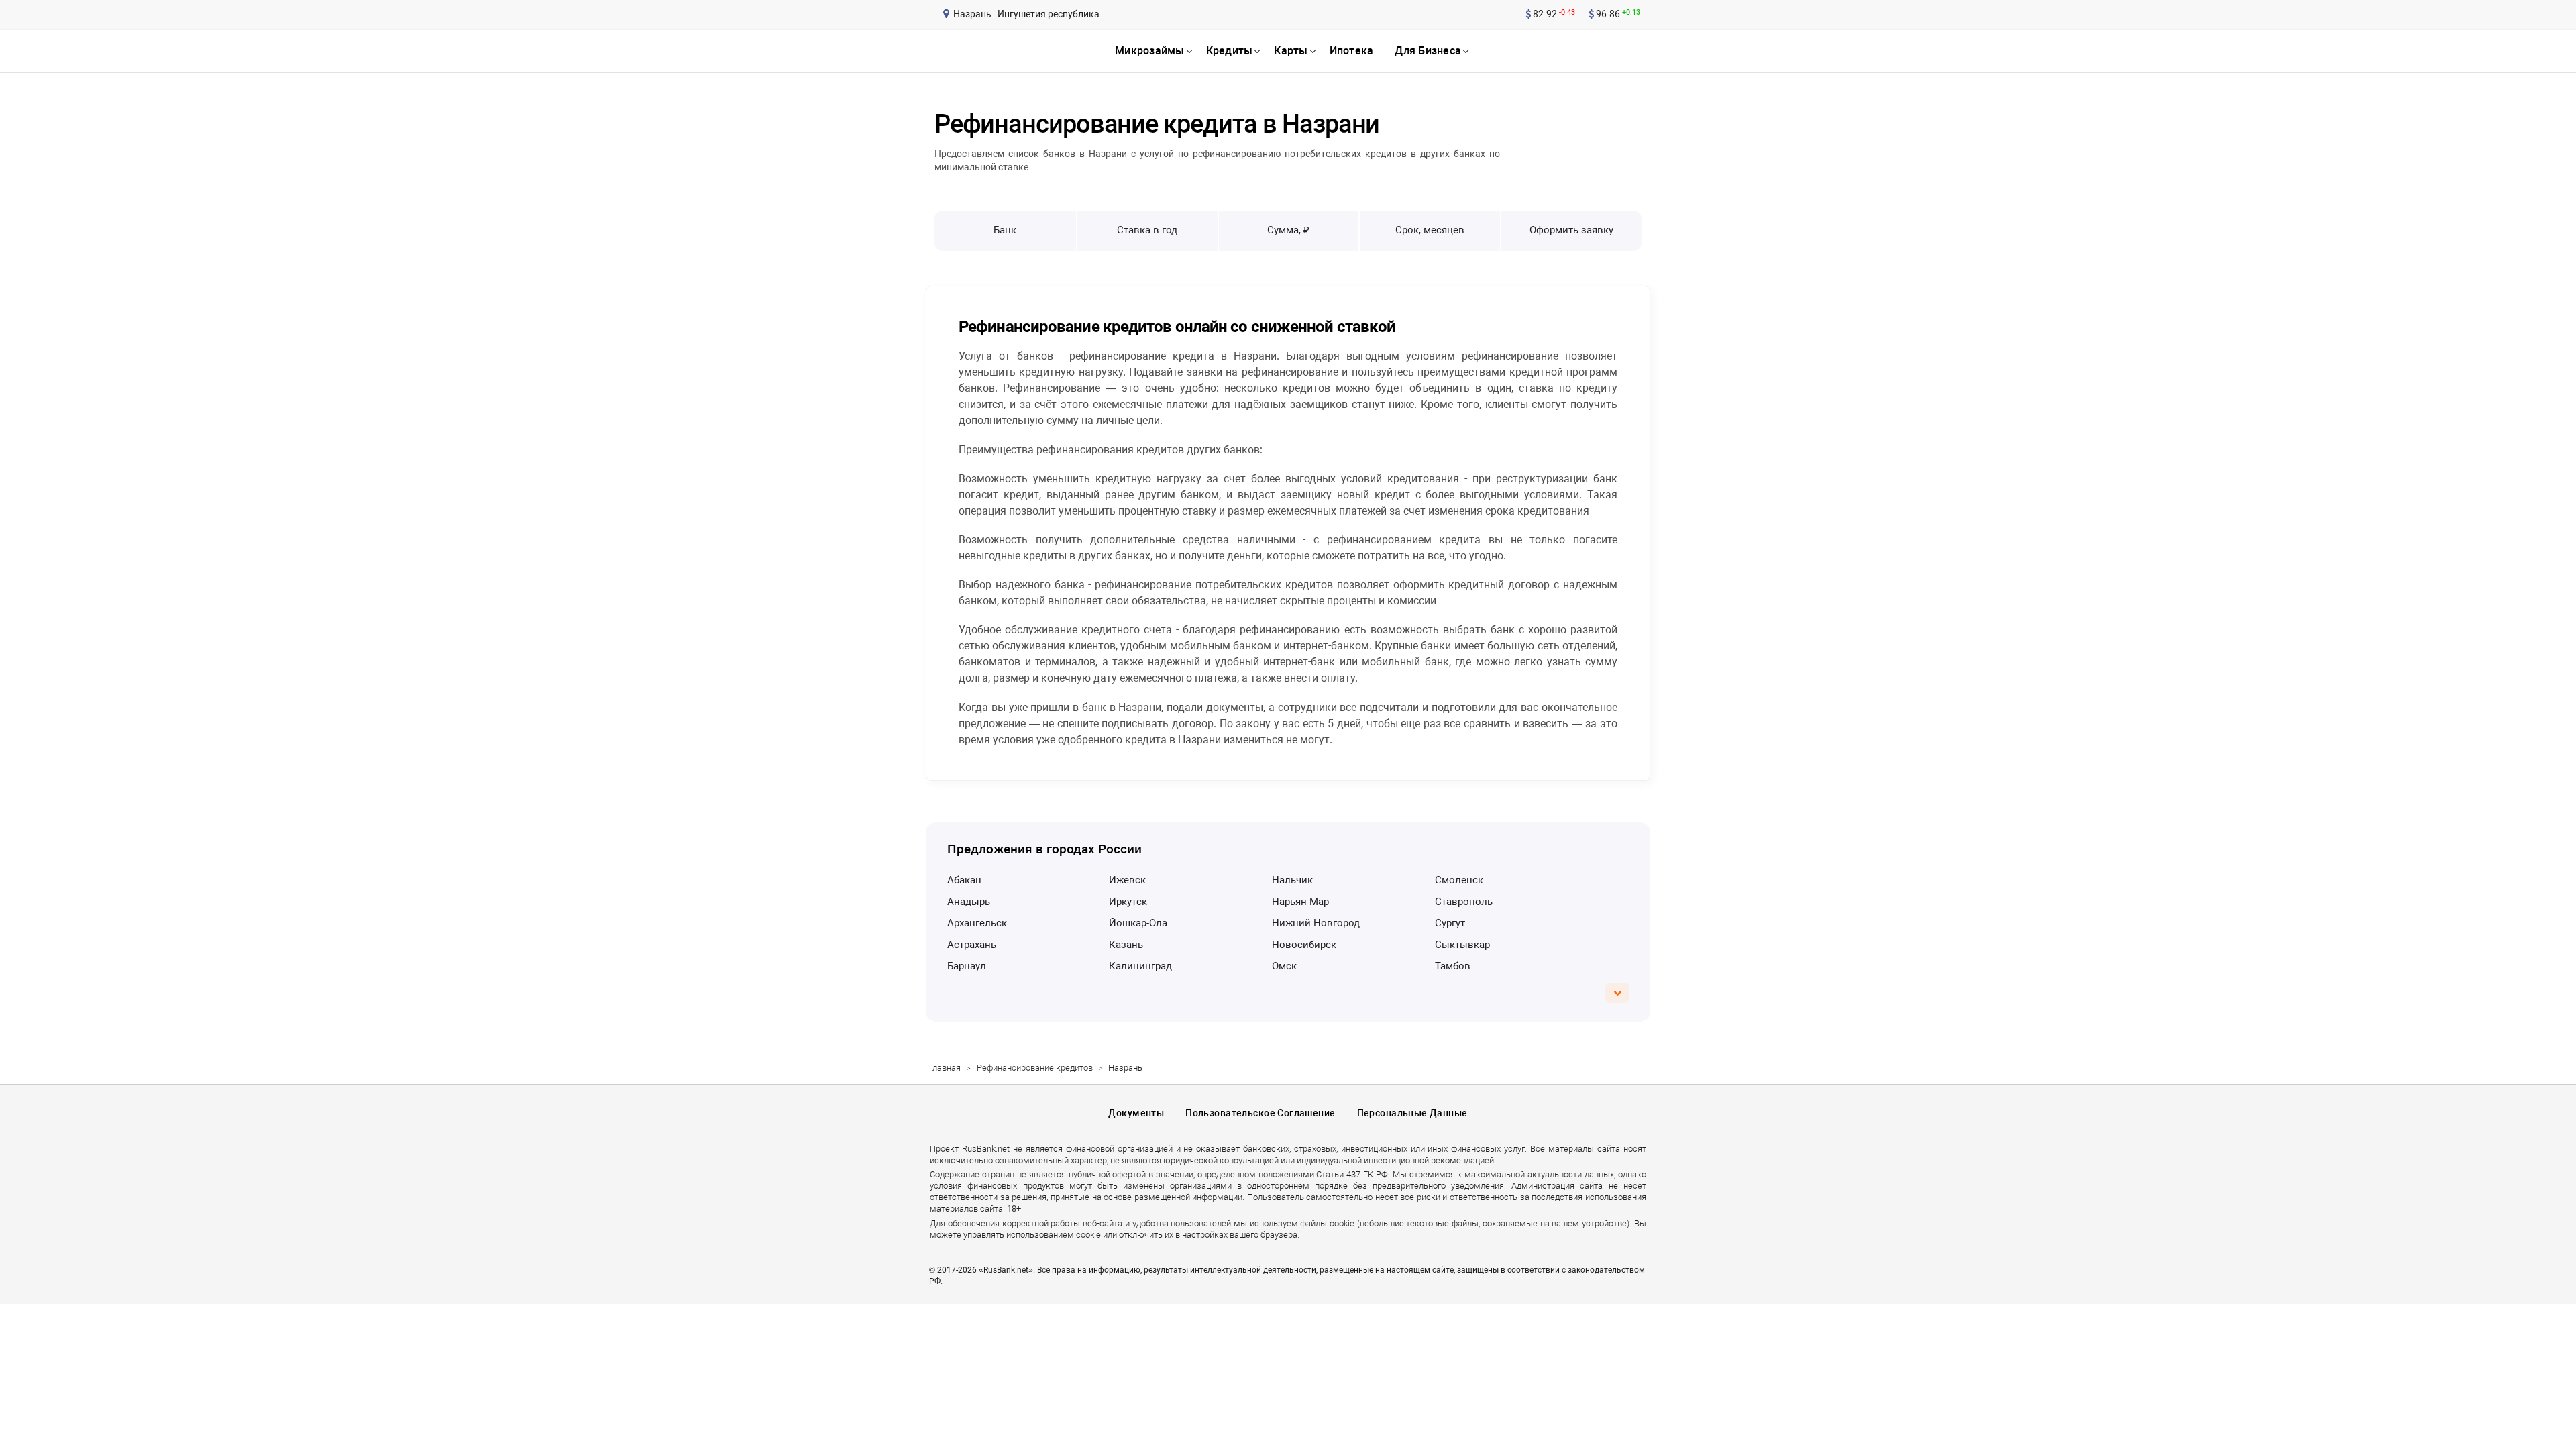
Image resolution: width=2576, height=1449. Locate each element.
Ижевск (1127, 880)
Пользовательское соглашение (1260, 1113)
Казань (1126, 945)
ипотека (1352, 51)
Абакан (964, 880)
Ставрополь (1464, 902)
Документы (1136, 1113)
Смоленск (1459, 880)
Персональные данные (1412, 1113)
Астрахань (972, 945)
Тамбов (1453, 966)
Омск (1284, 966)
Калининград (1140, 966)
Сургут (1450, 923)
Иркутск (1128, 902)
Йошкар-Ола (1138, 923)
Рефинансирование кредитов (1035, 1068)
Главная (945, 1068)
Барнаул (967, 966)
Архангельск (977, 923)
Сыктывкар (1462, 945)
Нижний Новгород (1316, 923)
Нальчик (1292, 880)
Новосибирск (1304, 945)
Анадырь (969, 902)
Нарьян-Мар (1300, 902)
